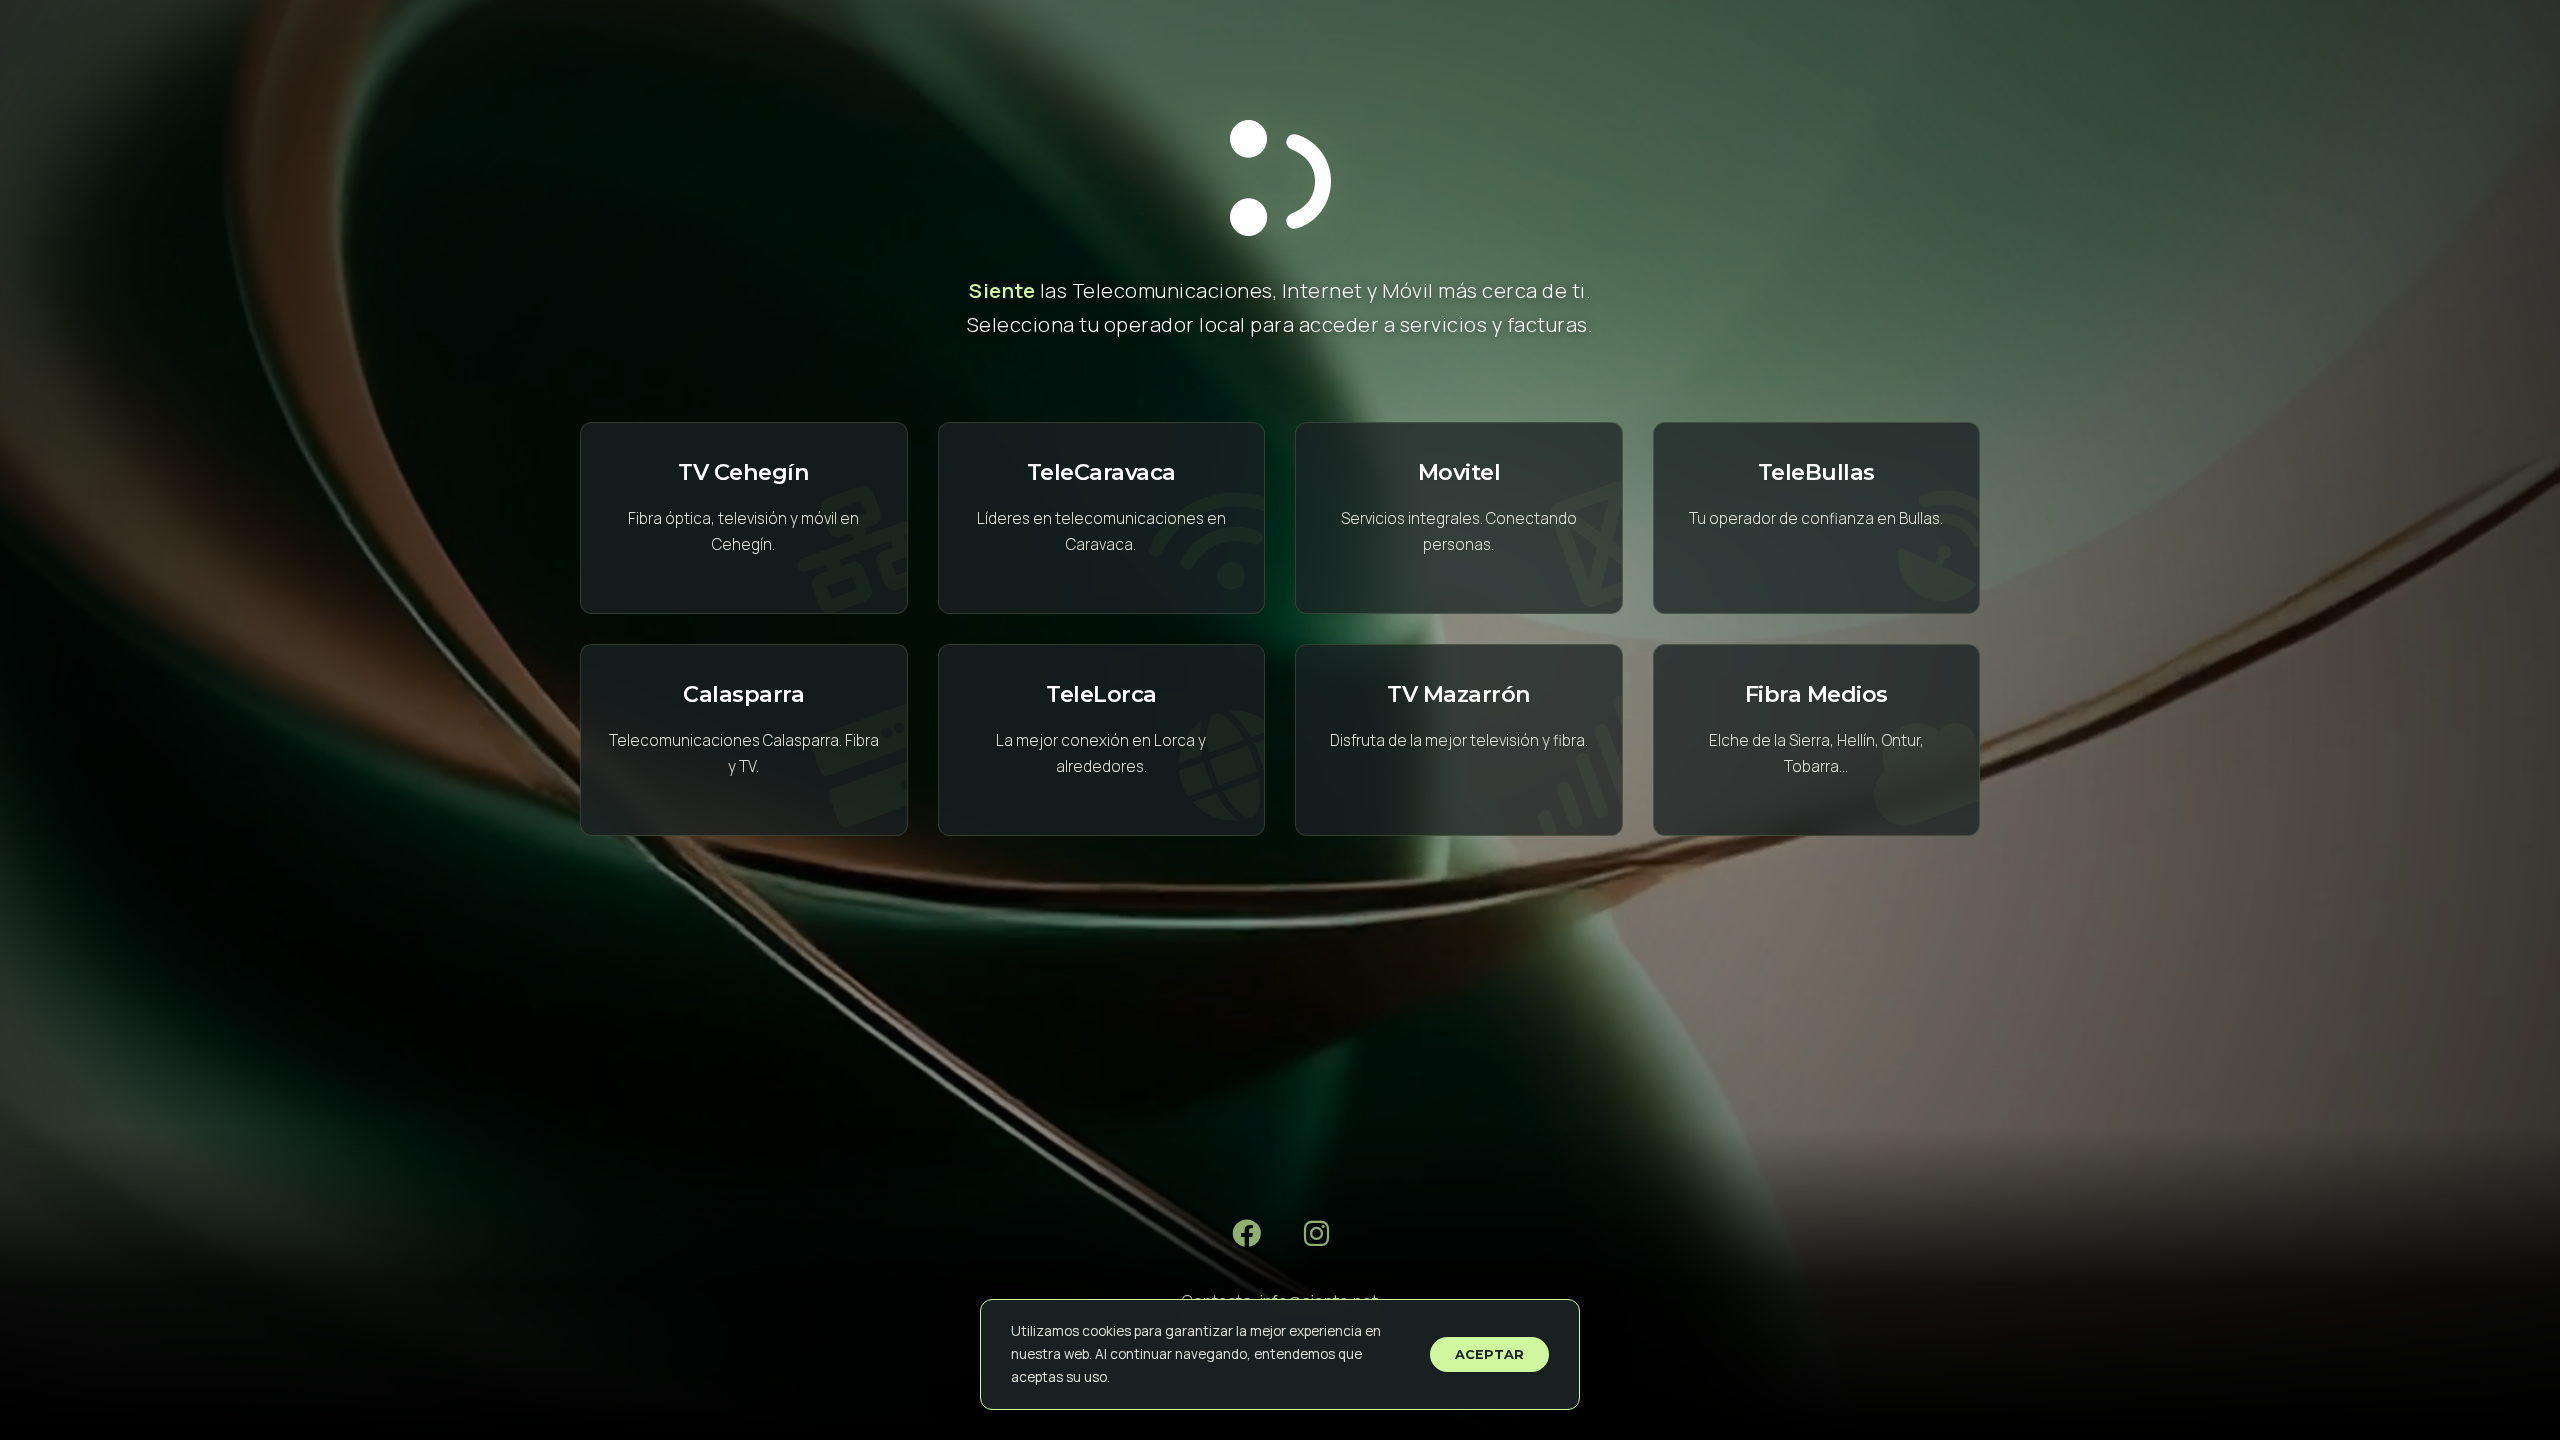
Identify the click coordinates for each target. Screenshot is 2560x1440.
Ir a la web (744, 518)
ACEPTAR (1489, 1354)
